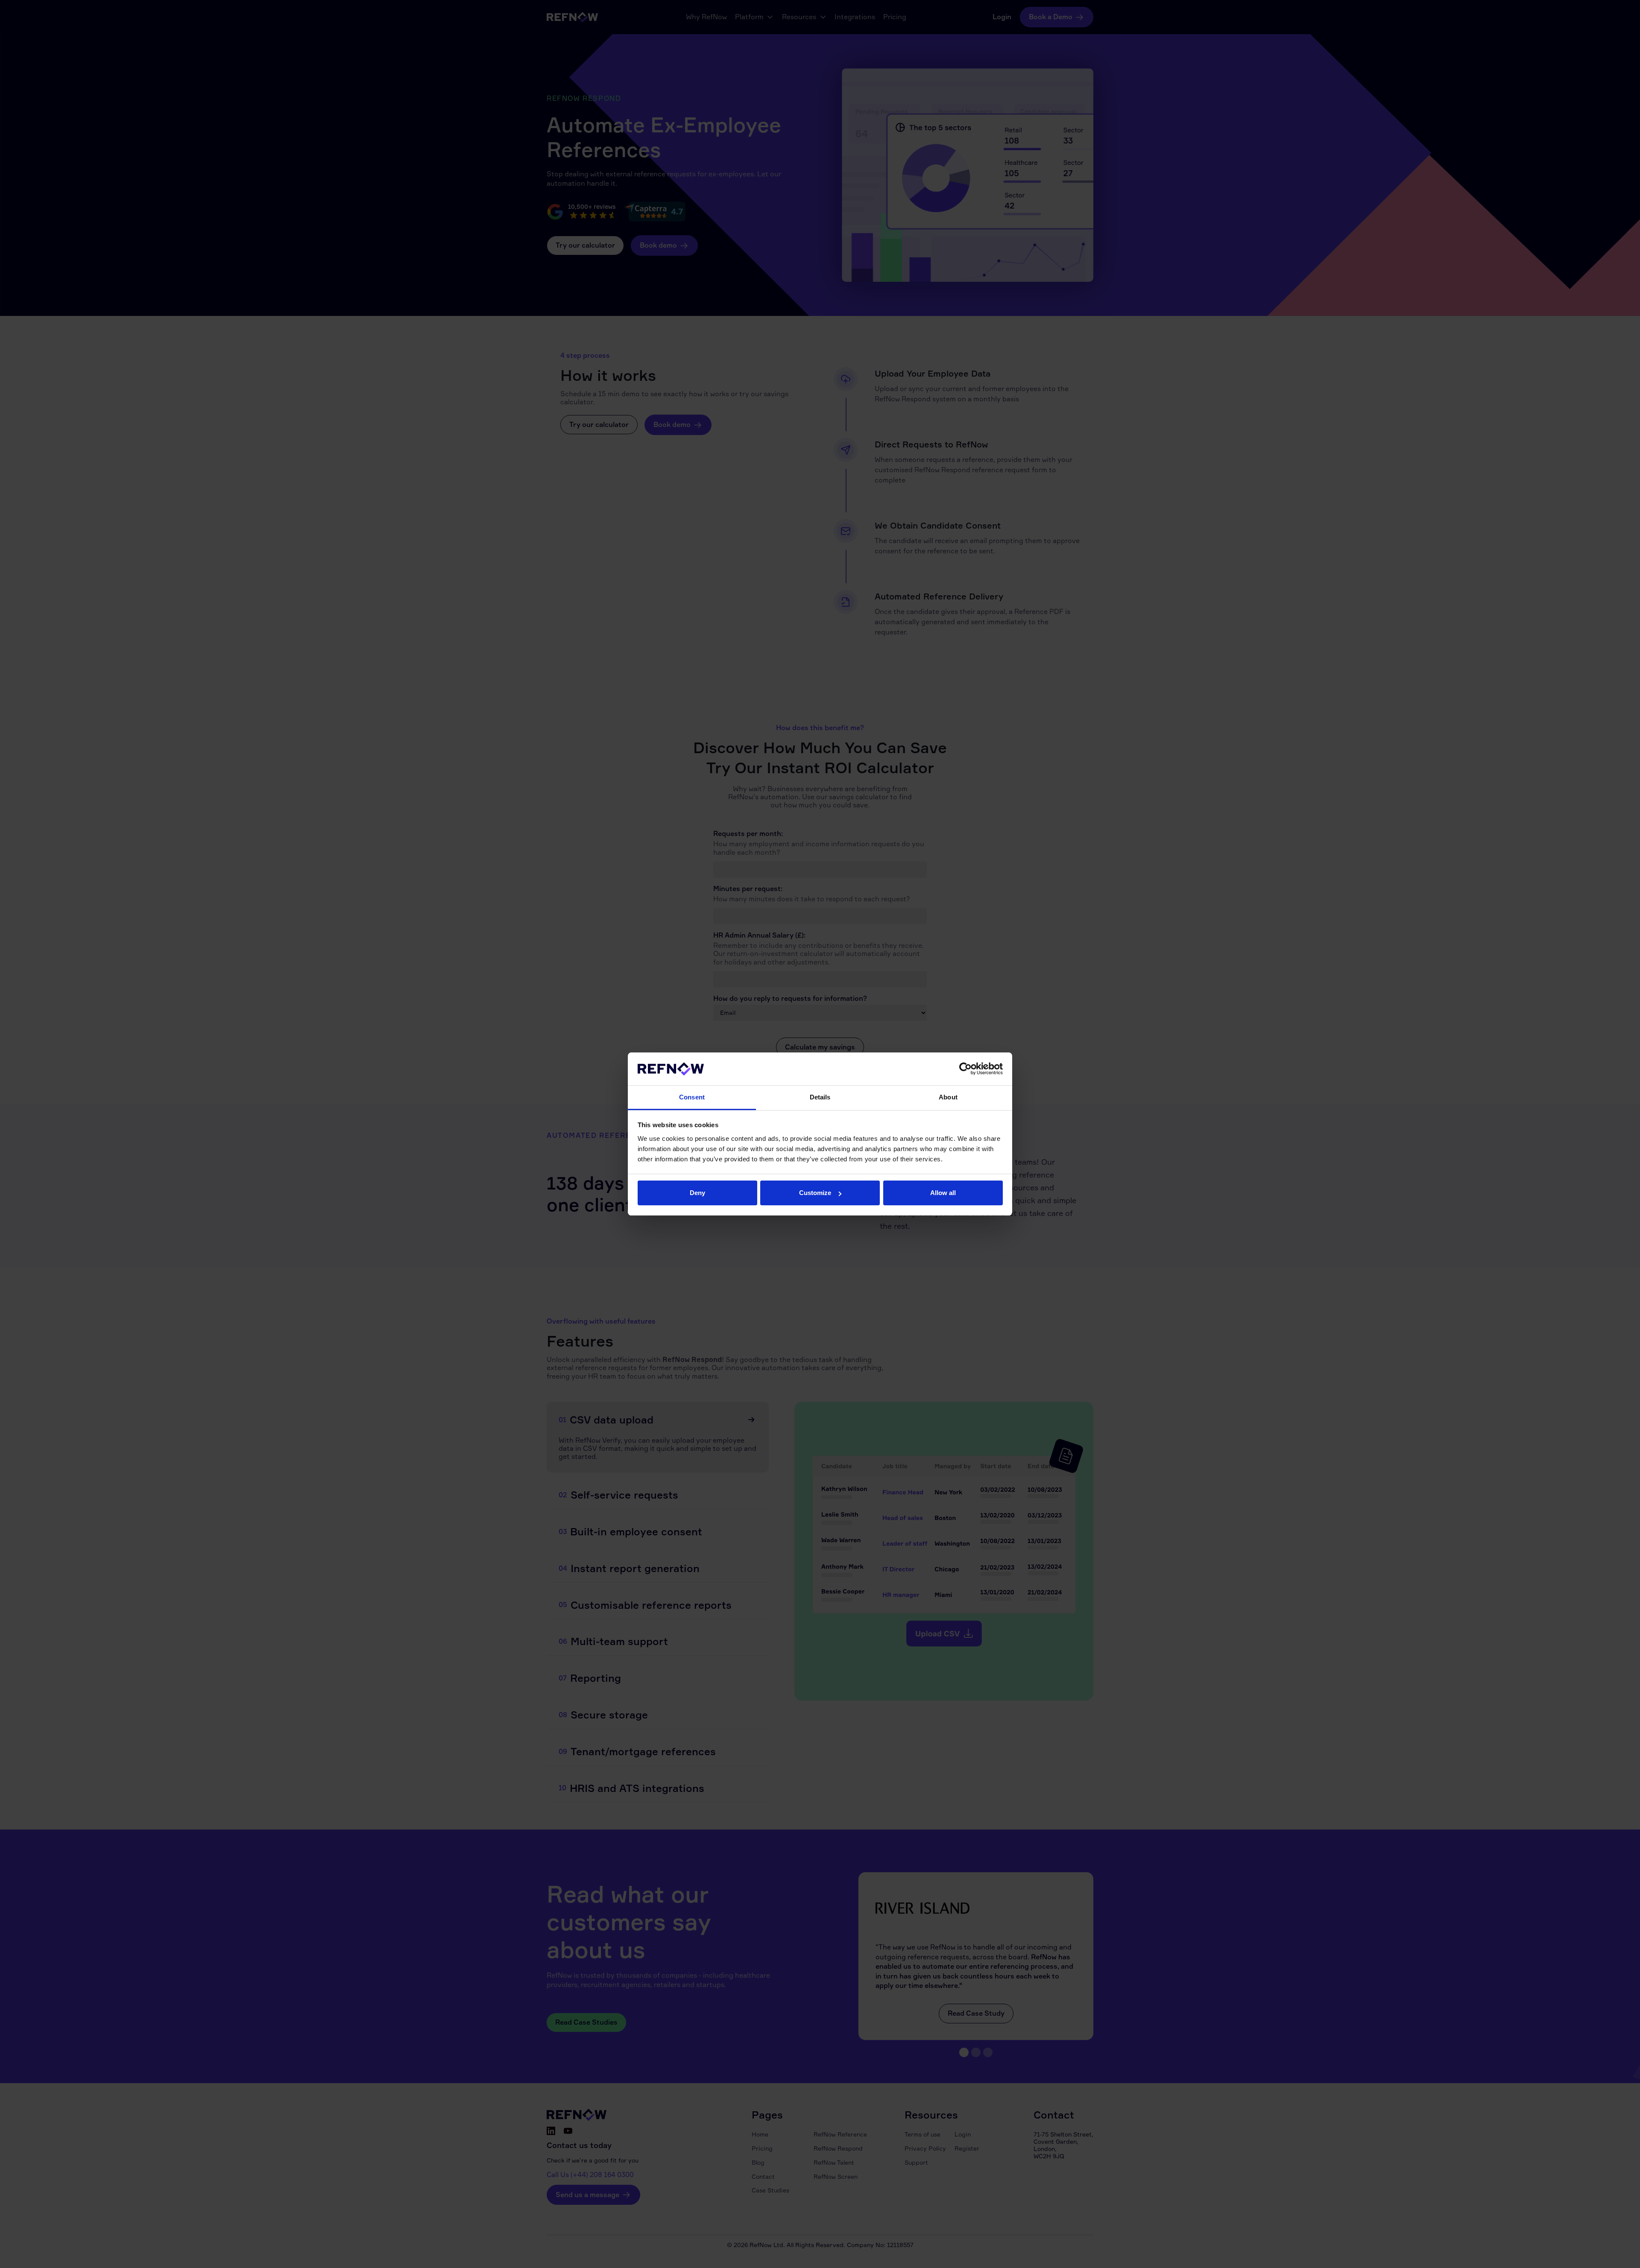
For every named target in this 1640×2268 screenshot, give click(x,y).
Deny (697, 1193)
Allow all (943, 1193)
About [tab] (948, 1097)
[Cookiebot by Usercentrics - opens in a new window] (965, 1069)
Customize (815, 1193)
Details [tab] (820, 1097)
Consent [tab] (692, 1097)
